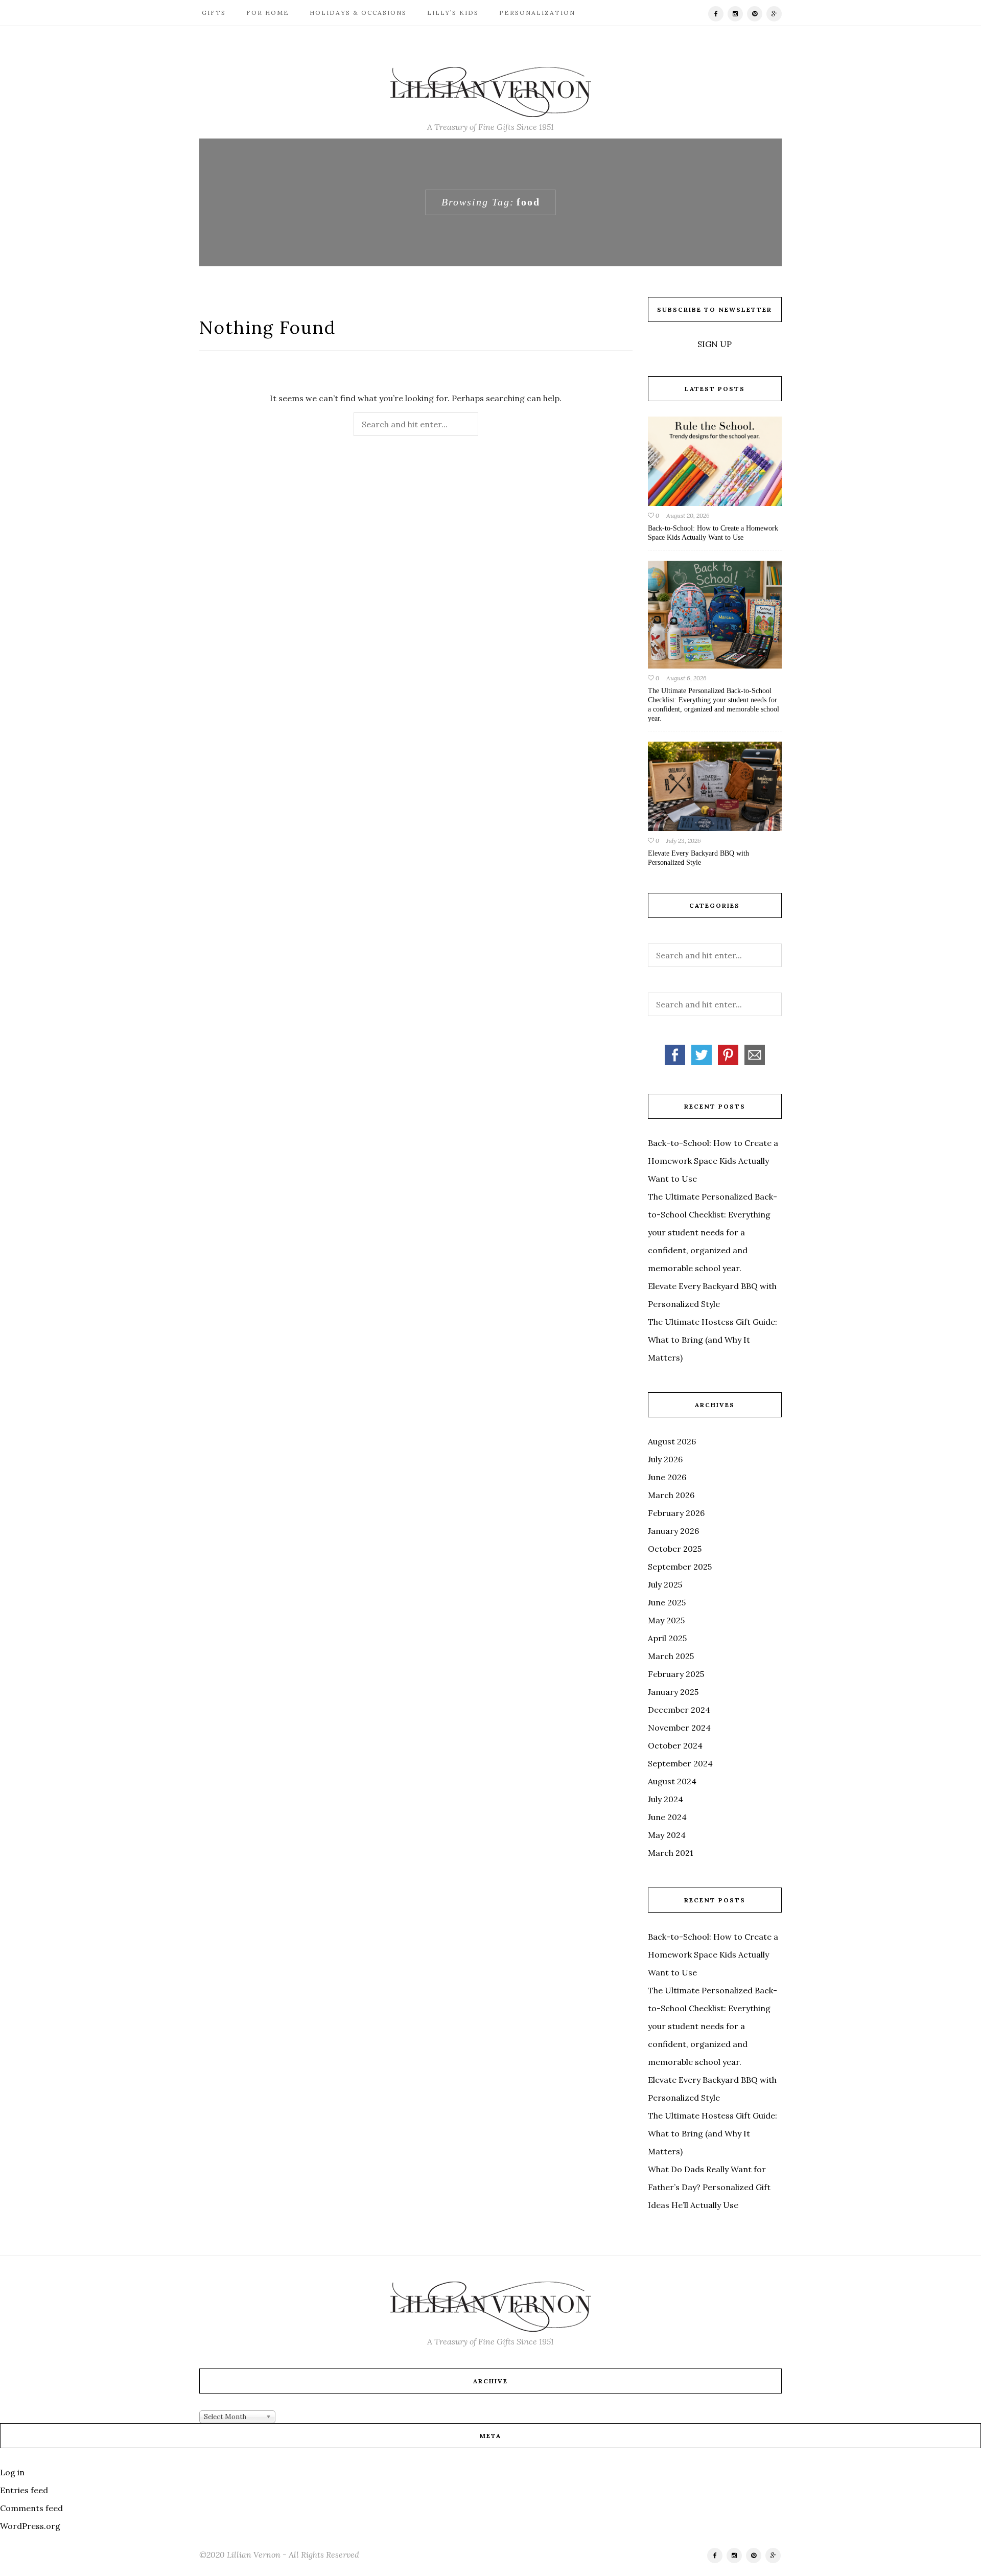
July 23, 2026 (684, 841)
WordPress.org (30, 2526)
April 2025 (667, 1638)
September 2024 (680, 1763)
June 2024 (667, 1817)
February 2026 (676, 1513)
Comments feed (31, 2508)
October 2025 (675, 1549)
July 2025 (665, 1584)
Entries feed (24, 2490)
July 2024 (665, 1799)
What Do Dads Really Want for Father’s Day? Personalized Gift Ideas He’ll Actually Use (709, 2187)
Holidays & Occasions (357, 13)
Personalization (536, 13)
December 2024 (679, 1710)
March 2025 (671, 1656)
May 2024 (667, 1835)
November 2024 (679, 1728)
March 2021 (671, 1853)
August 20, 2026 (688, 515)
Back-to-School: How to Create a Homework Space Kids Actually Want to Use (713, 1161)
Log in (12, 2472)
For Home (266, 13)
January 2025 (673, 1692)
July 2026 (665, 1459)
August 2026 (672, 1441)
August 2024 (672, 1781)
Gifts (213, 13)
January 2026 (673, 1531)
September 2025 (680, 1567)
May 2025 (666, 1620)
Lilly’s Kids (452, 13)
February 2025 (676, 1674)
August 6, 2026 (686, 678)
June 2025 (667, 1602)
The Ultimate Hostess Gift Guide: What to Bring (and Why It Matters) (713, 1340)
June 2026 (667, 1477)
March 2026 (671, 1495)
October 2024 (675, 1745)
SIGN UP (715, 344)
